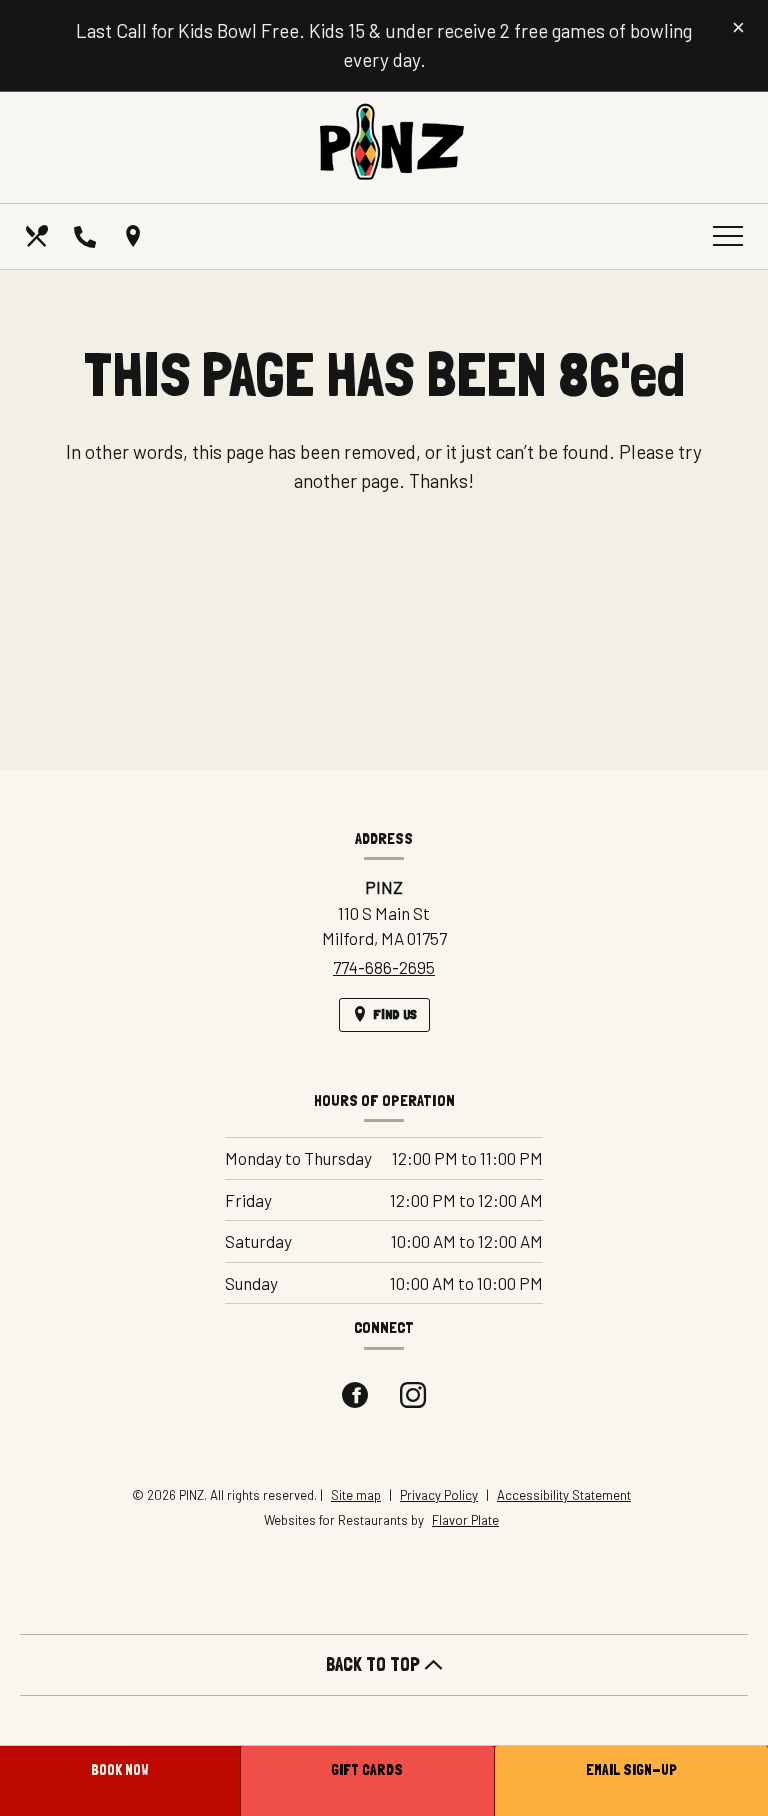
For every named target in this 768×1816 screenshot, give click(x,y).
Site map (356, 1495)
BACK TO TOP (375, 1664)
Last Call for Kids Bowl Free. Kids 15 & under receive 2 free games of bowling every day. (384, 45)
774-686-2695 (384, 967)
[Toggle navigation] (728, 236)
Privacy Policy (439, 1495)
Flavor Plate (465, 1520)
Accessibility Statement (564, 1495)
